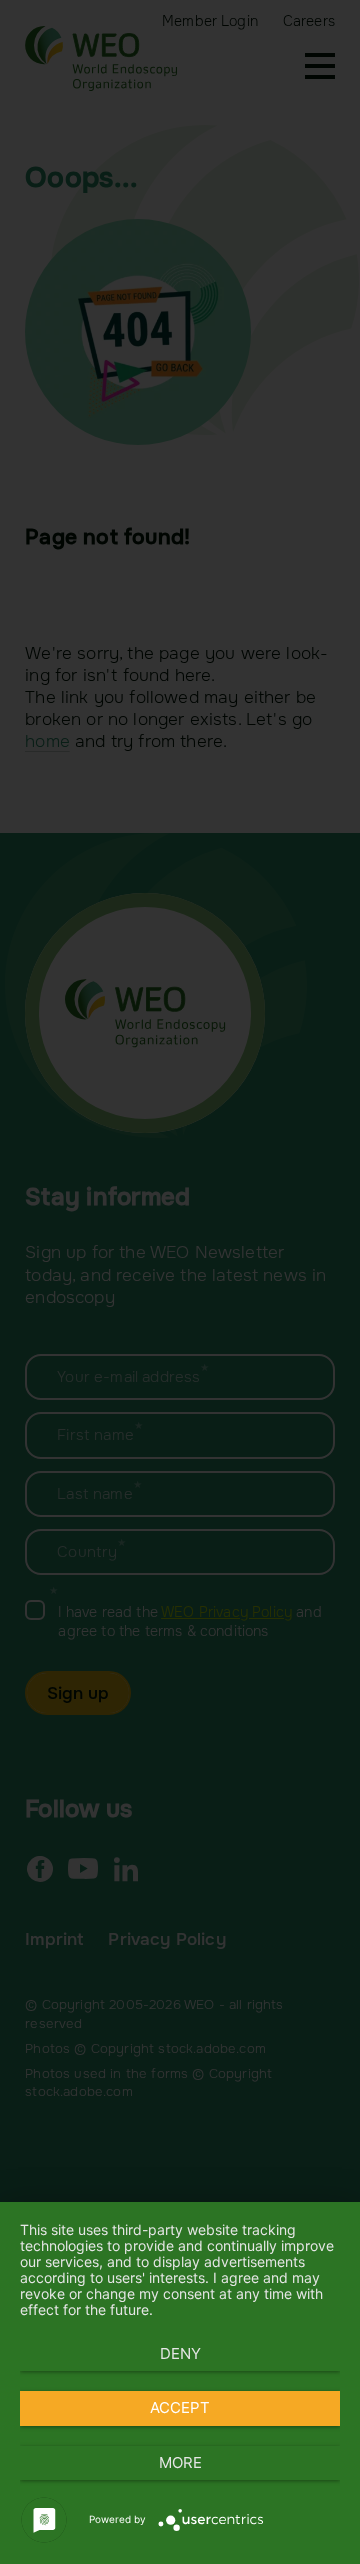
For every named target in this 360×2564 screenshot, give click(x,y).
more (180, 2462)
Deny (180, 2353)
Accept (180, 2407)
